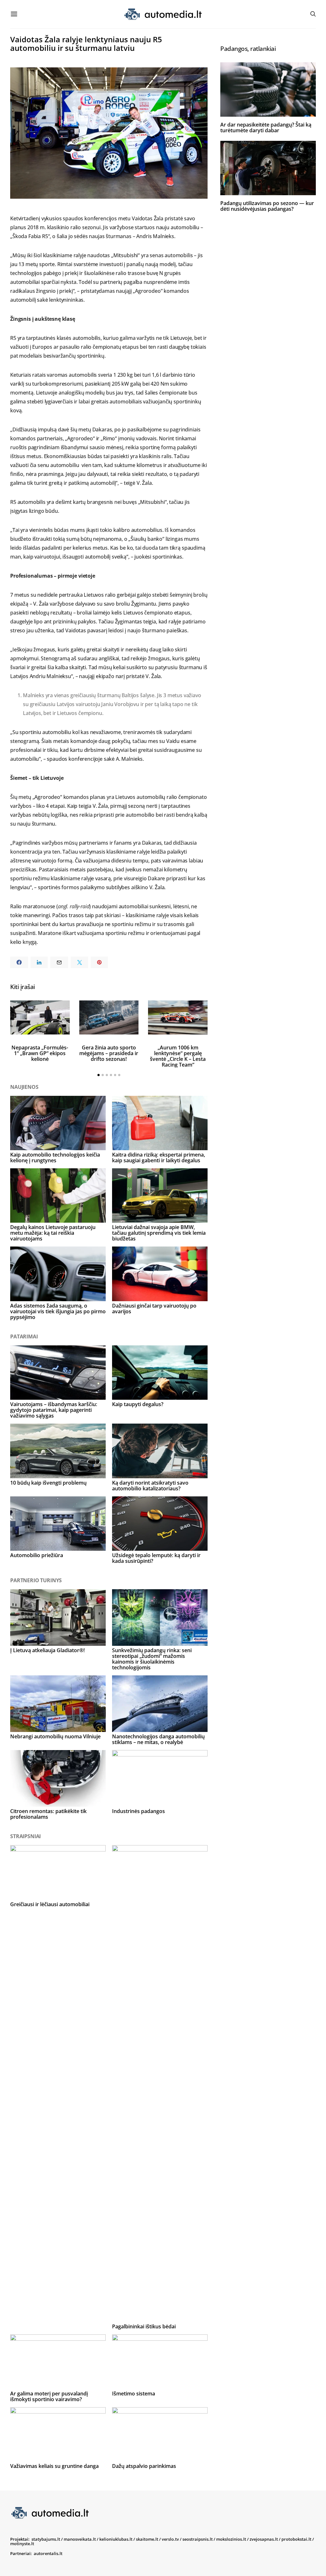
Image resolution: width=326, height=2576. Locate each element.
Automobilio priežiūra (37, 1555)
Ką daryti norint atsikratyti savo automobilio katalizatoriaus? (150, 1486)
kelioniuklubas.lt (116, 2539)
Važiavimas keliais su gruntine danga (54, 2466)
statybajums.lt (46, 2539)
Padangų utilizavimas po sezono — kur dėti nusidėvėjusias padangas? (267, 206)
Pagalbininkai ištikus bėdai (144, 2326)
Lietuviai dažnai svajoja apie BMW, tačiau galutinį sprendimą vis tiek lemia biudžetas (159, 1233)
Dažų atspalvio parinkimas (144, 2466)
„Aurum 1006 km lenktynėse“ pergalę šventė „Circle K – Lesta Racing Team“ (178, 1056)
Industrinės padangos (138, 1811)
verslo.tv (170, 2539)
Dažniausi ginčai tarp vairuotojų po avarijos (154, 1309)
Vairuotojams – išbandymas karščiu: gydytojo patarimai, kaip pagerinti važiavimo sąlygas (54, 1410)
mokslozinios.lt (231, 2539)
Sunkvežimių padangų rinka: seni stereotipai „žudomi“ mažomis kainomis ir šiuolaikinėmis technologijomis (152, 1659)
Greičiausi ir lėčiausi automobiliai (50, 1904)
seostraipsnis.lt (198, 2539)
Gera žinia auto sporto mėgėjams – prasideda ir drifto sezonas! (109, 1053)
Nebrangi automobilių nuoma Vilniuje (55, 1736)
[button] (99, 1075)
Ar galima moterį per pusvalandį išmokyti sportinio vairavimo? (49, 2396)
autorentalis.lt (48, 2553)
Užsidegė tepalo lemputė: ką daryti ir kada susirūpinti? (156, 1558)
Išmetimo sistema (134, 2394)
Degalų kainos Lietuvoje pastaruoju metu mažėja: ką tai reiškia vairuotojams (53, 1233)
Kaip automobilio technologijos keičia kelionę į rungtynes (55, 1157)
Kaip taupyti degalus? (138, 1404)
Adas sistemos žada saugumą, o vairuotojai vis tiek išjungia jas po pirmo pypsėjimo (58, 1311)
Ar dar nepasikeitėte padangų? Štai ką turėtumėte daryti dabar (266, 127)
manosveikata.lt (80, 2539)
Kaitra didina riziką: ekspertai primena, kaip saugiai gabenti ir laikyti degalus (159, 1157)
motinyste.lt (22, 2544)
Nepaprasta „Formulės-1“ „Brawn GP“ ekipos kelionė (40, 1053)
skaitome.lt (147, 2539)
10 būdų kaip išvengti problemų (48, 1483)
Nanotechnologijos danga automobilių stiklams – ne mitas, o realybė (158, 1739)
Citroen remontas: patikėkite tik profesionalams (48, 1814)
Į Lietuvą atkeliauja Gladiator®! (47, 1650)
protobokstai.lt (296, 2539)
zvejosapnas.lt (264, 2539)
